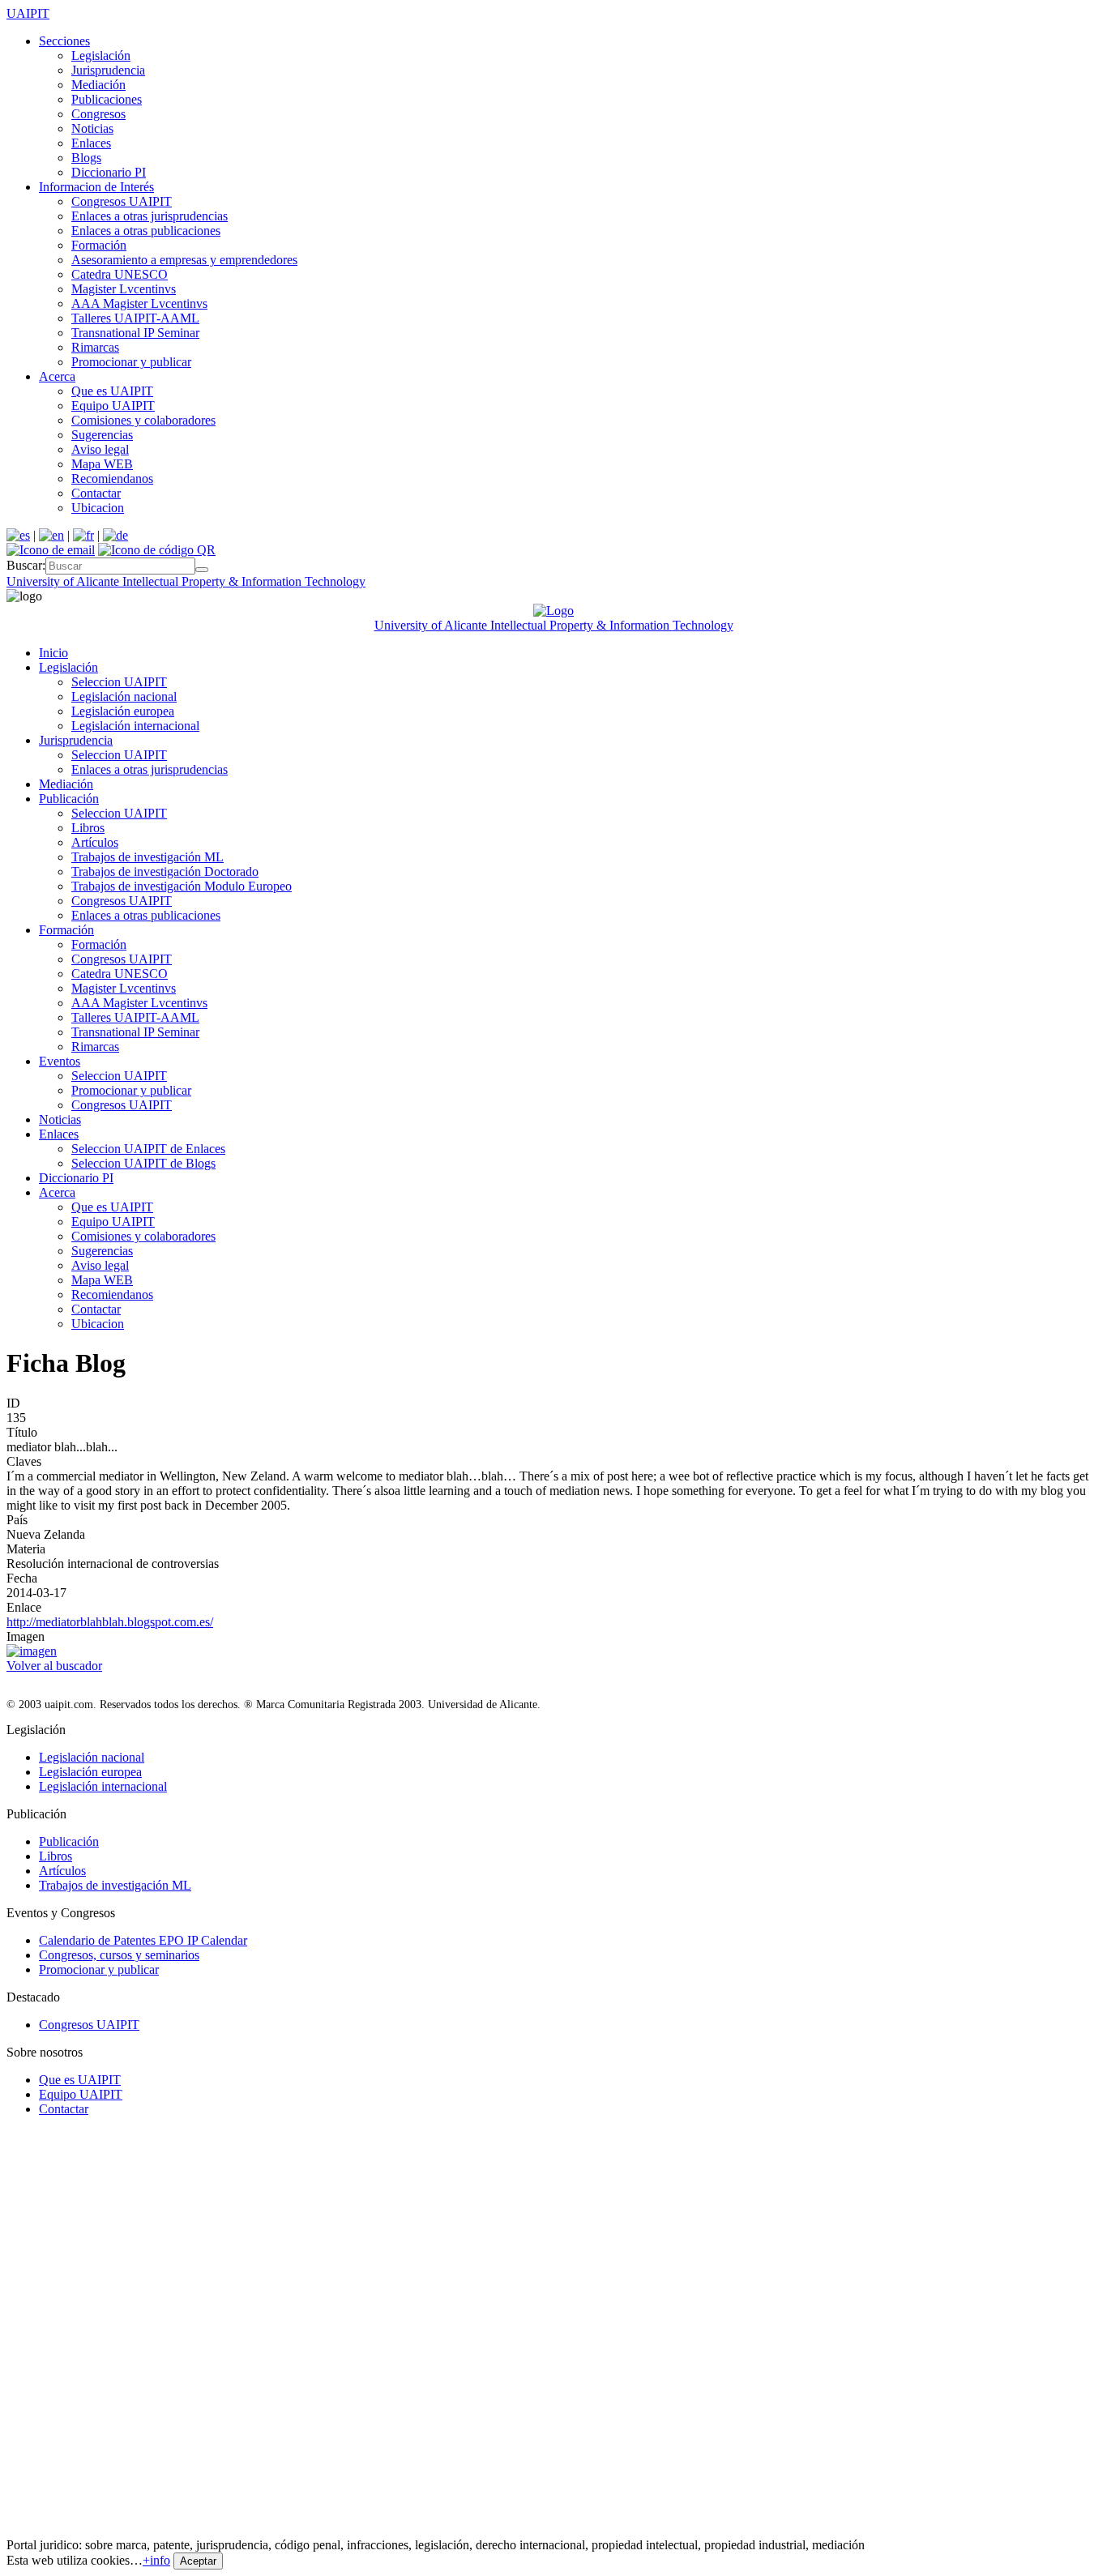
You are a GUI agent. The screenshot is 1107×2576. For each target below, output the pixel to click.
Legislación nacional (124, 696)
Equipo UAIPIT (113, 406)
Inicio (53, 653)
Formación (99, 245)
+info (156, 2560)
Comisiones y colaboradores (143, 420)
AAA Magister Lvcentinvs (139, 303)
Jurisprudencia (108, 70)
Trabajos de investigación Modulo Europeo (182, 886)
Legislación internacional (135, 726)
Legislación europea (123, 711)
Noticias (92, 128)
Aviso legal (100, 449)
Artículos (95, 842)
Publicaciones (107, 99)
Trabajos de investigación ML (147, 857)
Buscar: (26, 565)
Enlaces (91, 143)
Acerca (57, 376)
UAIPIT (28, 13)
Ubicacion (98, 508)
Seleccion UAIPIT (119, 682)
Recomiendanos (112, 478)
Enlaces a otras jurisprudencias (150, 216)
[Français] (83, 535)
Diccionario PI (109, 172)
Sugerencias (102, 435)
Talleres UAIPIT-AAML (135, 318)
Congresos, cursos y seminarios (119, 1955)
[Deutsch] (115, 535)
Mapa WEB (102, 464)
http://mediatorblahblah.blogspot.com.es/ (110, 1622)
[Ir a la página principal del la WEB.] (553, 611)
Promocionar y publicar (131, 362)
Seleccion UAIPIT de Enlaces (148, 1149)
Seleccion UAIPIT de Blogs (143, 1163)
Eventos (60, 1061)
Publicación (69, 799)
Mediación (98, 85)
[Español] (18, 535)
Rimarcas (95, 347)
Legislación (101, 56)
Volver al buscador (54, 1666)
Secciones (64, 41)
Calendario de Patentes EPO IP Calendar (143, 1940)
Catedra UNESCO (120, 274)
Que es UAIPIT (112, 391)
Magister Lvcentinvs (124, 289)
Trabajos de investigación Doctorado (165, 871)
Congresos (98, 114)
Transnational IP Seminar (135, 333)
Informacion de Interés (96, 187)
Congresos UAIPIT (122, 201)
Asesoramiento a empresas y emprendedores (184, 260)
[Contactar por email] (51, 550)
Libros (88, 828)
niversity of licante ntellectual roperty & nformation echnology (186, 581)
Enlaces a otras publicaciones (146, 231)
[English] (51, 535)
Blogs (86, 158)
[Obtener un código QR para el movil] (157, 550)
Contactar (96, 493)
